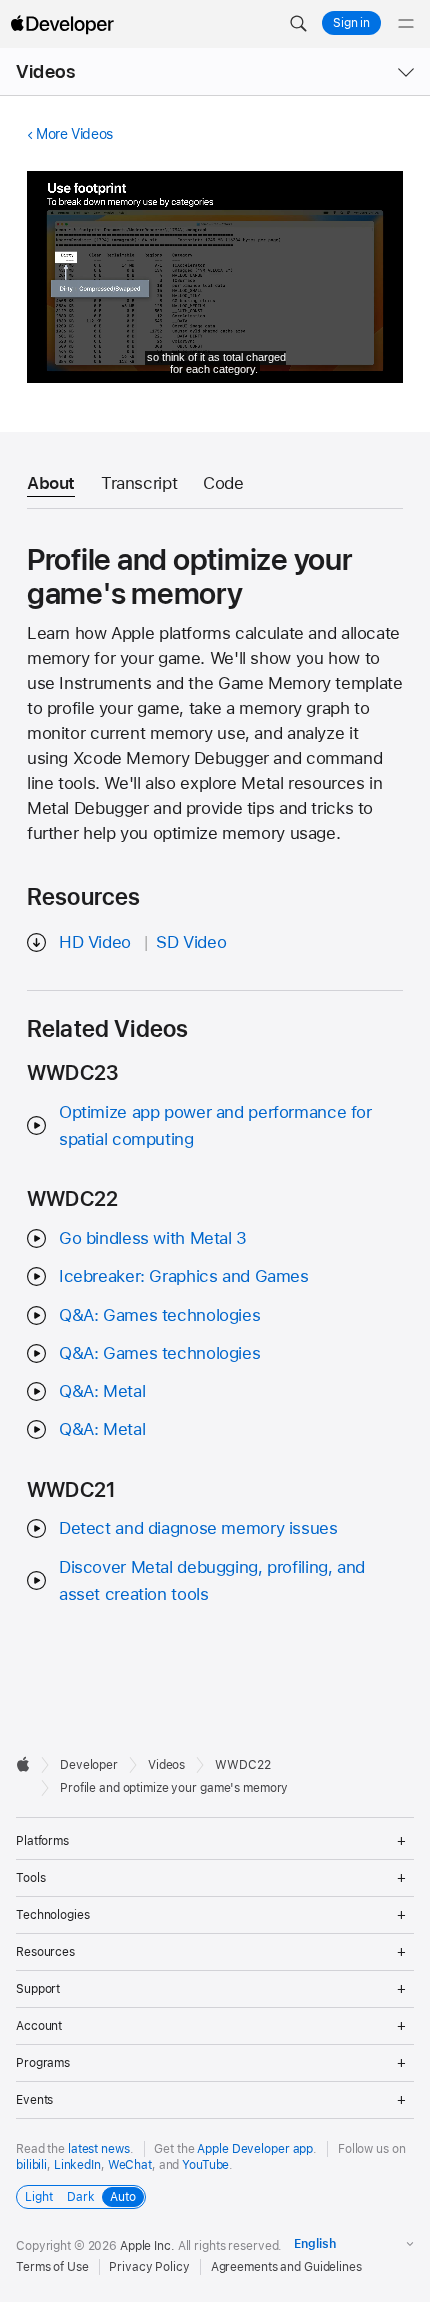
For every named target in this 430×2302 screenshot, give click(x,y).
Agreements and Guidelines (286, 2267)
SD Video (191, 942)
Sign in (351, 23)
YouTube (205, 2165)
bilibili (31, 2165)
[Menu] (406, 24)
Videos (45, 71)
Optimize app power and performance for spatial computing (215, 1125)
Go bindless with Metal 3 (153, 1238)
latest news (99, 2149)
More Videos (74, 134)
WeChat (130, 2165)
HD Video (95, 942)
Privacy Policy (149, 2267)
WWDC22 (242, 1765)
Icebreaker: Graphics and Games (184, 1276)
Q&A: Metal (102, 1391)
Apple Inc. (147, 2246)
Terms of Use (52, 2267)
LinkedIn (77, 2165)
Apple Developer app (255, 2149)
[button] (298, 24)
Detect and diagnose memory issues (198, 1528)
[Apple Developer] (62, 24)
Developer (89, 1765)
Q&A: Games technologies (159, 1315)
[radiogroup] (81, 2197)
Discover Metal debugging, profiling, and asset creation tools (212, 1580)
